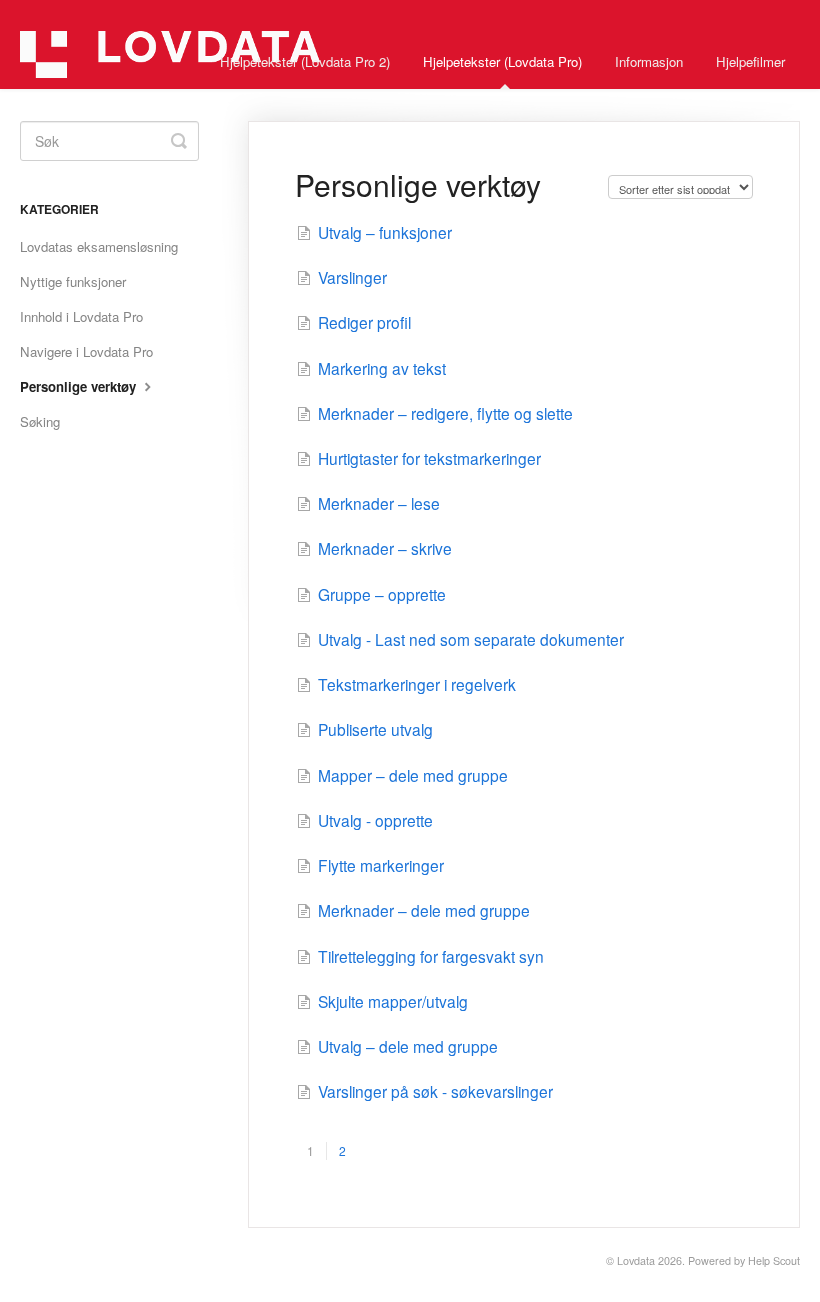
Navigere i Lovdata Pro (86, 351)
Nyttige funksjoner (73, 281)
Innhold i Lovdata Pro (81, 316)
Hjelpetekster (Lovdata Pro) (502, 61)
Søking (40, 421)
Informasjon (649, 61)
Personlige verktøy (80, 386)
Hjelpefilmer (750, 61)
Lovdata (636, 1260)
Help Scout (774, 1260)
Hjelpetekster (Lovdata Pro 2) (305, 61)
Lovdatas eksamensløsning (99, 246)
